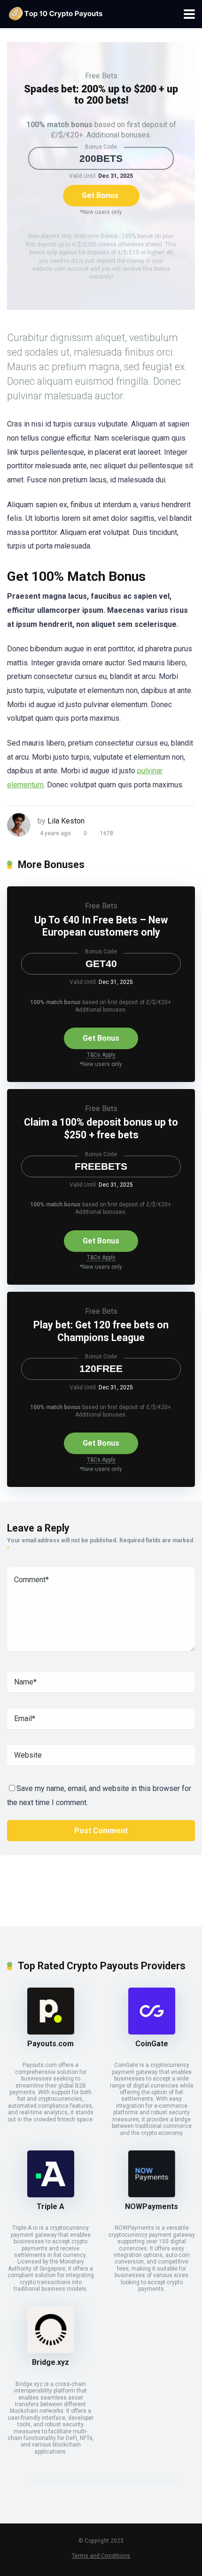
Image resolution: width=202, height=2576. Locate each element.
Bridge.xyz (50, 2362)
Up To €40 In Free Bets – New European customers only (101, 926)
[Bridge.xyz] (51, 2351)
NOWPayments (151, 2206)
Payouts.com (50, 2044)
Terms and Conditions (101, 2556)
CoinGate (152, 2044)
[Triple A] (51, 2195)
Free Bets (101, 76)
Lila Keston (66, 821)
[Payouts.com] (51, 2032)
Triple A (50, 2206)
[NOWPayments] (152, 2195)
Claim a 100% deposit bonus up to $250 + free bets (101, 1128)
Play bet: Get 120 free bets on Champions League (101, 1331)
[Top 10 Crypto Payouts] (55, 13)
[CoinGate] (152, 2032)
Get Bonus (100, 195)
